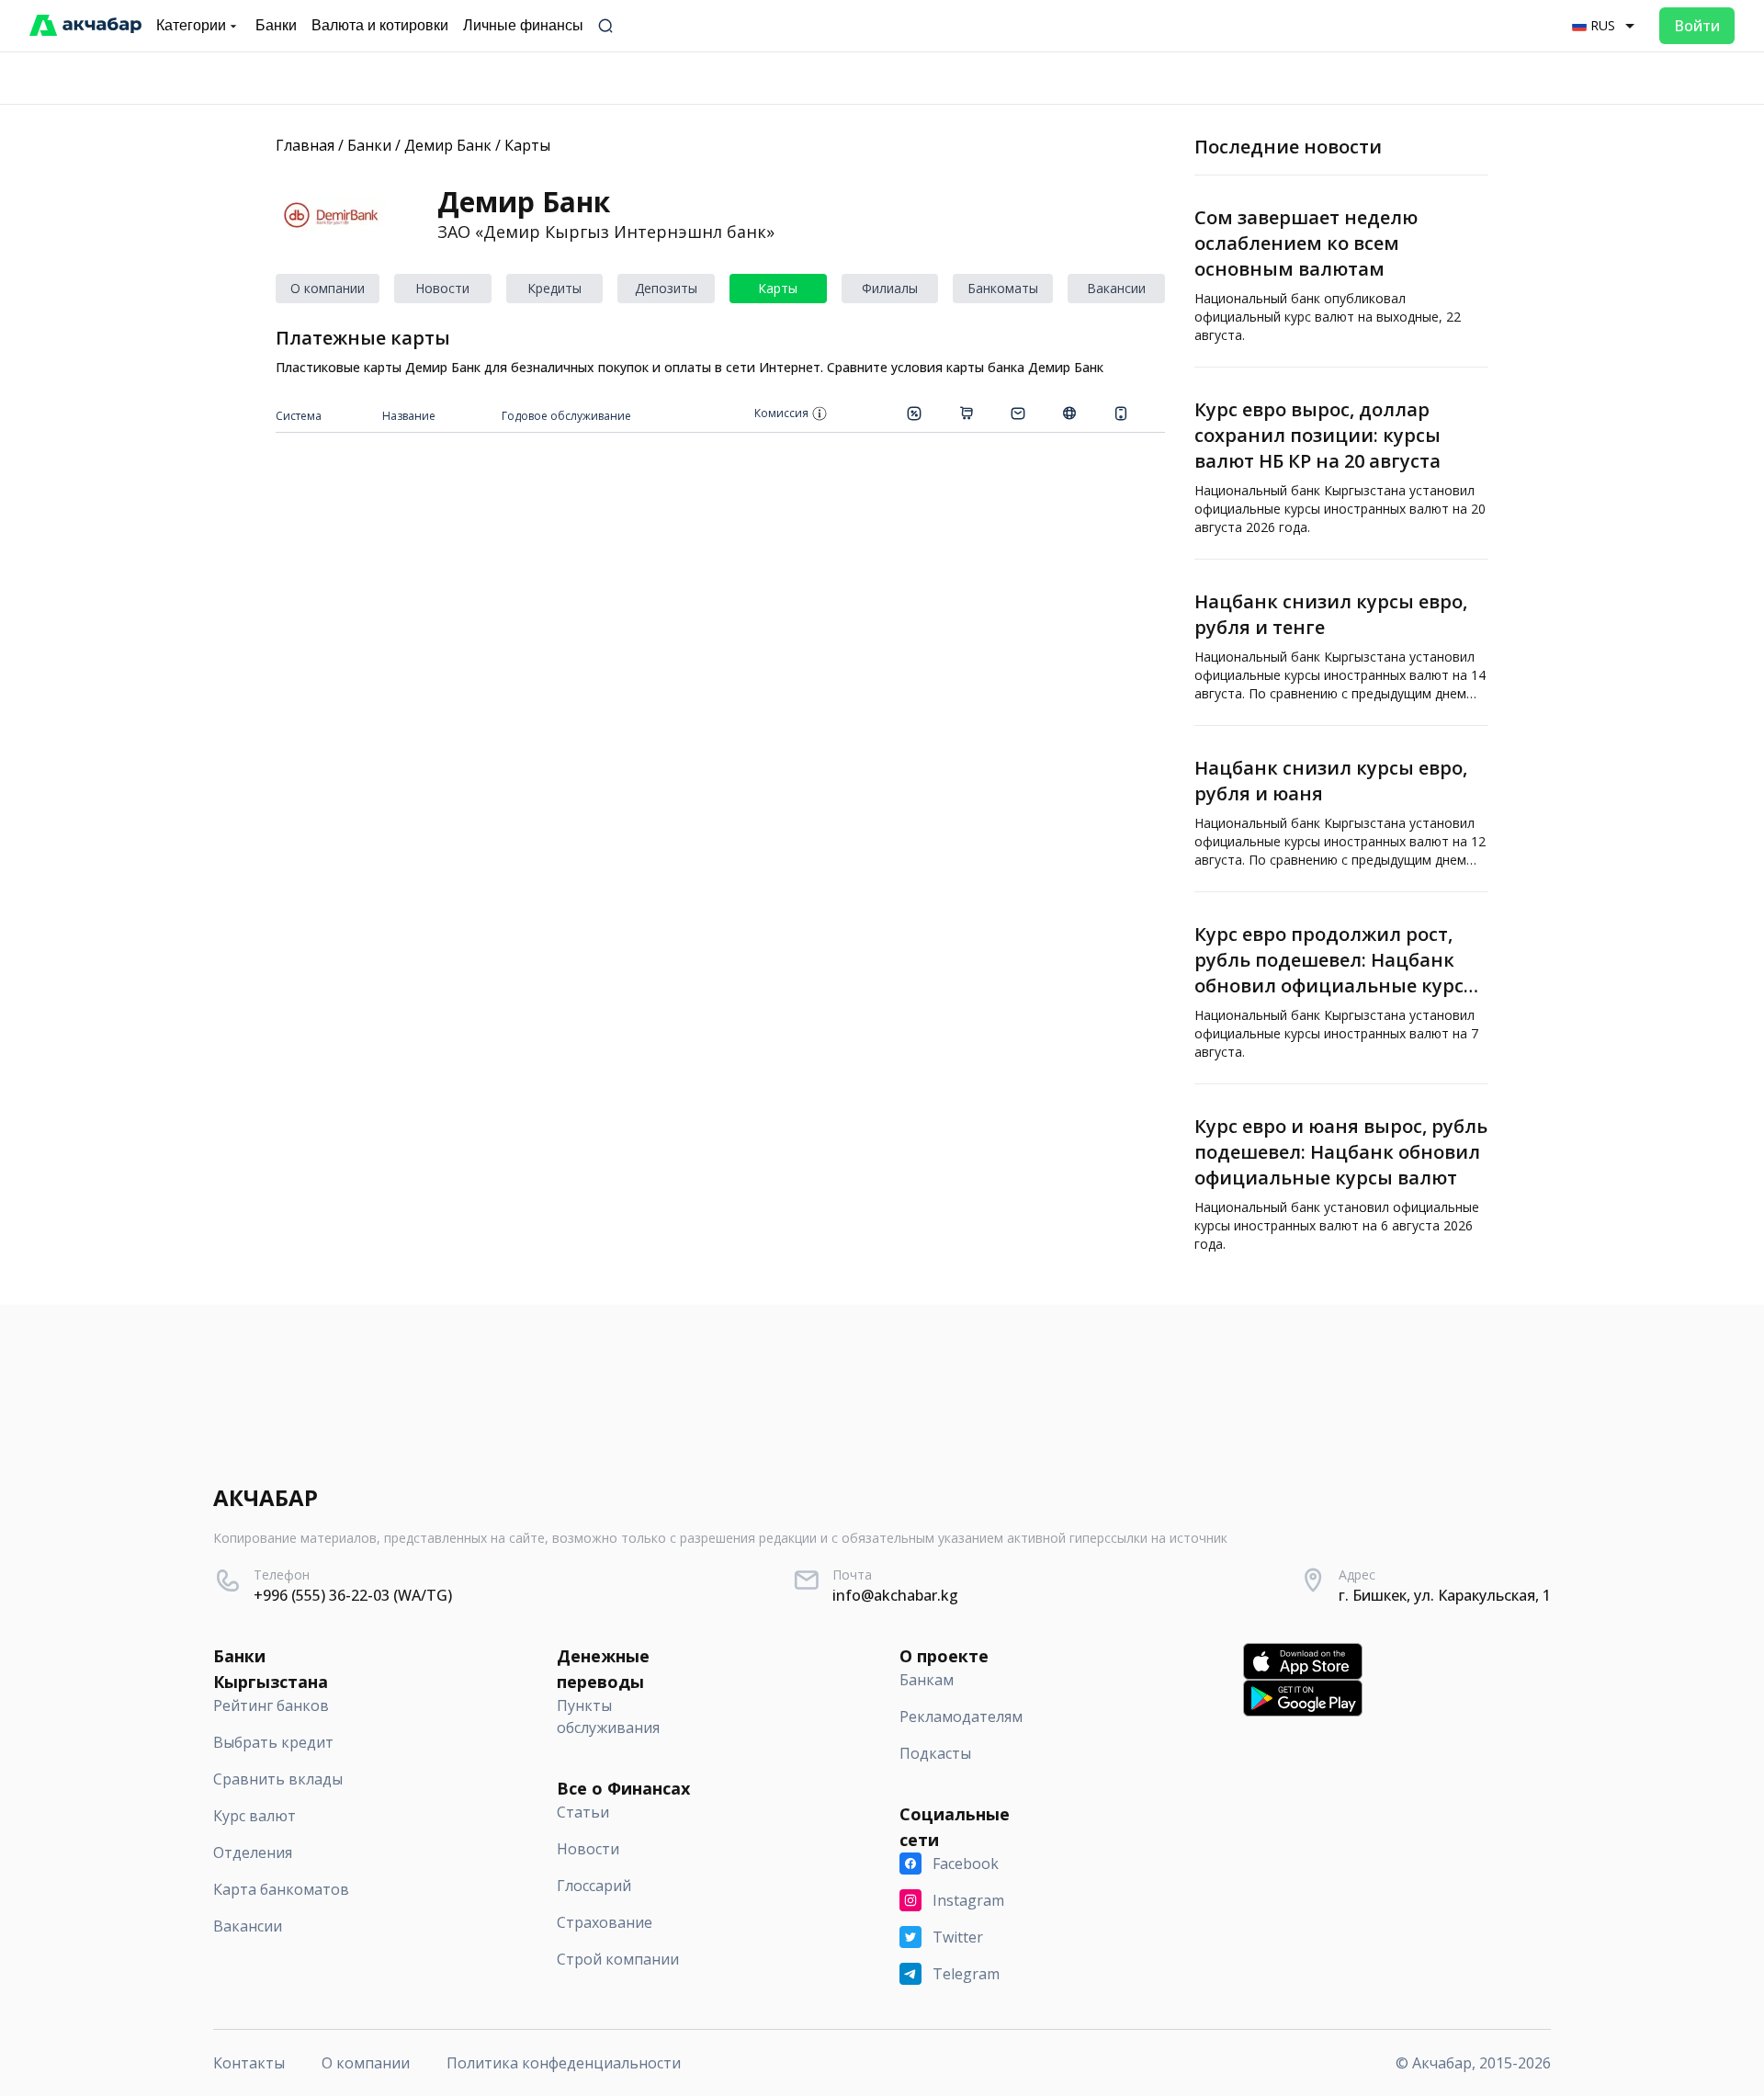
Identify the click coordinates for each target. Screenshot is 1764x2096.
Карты (527, 145)
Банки (369, 145)
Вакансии (1116, 288)
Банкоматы (1003, 288)
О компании (328, 288)
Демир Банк (448, 145)
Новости (442, 288)
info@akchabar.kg (895, 1595)
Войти (1697, 26)
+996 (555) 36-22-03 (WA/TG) (353, 1595)
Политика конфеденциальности (564, 2063)
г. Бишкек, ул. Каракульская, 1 (1445, 1595)
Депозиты (666, 288)
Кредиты (554, 288)
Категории (191, 25)
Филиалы (890, 288)
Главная (305, 145)
